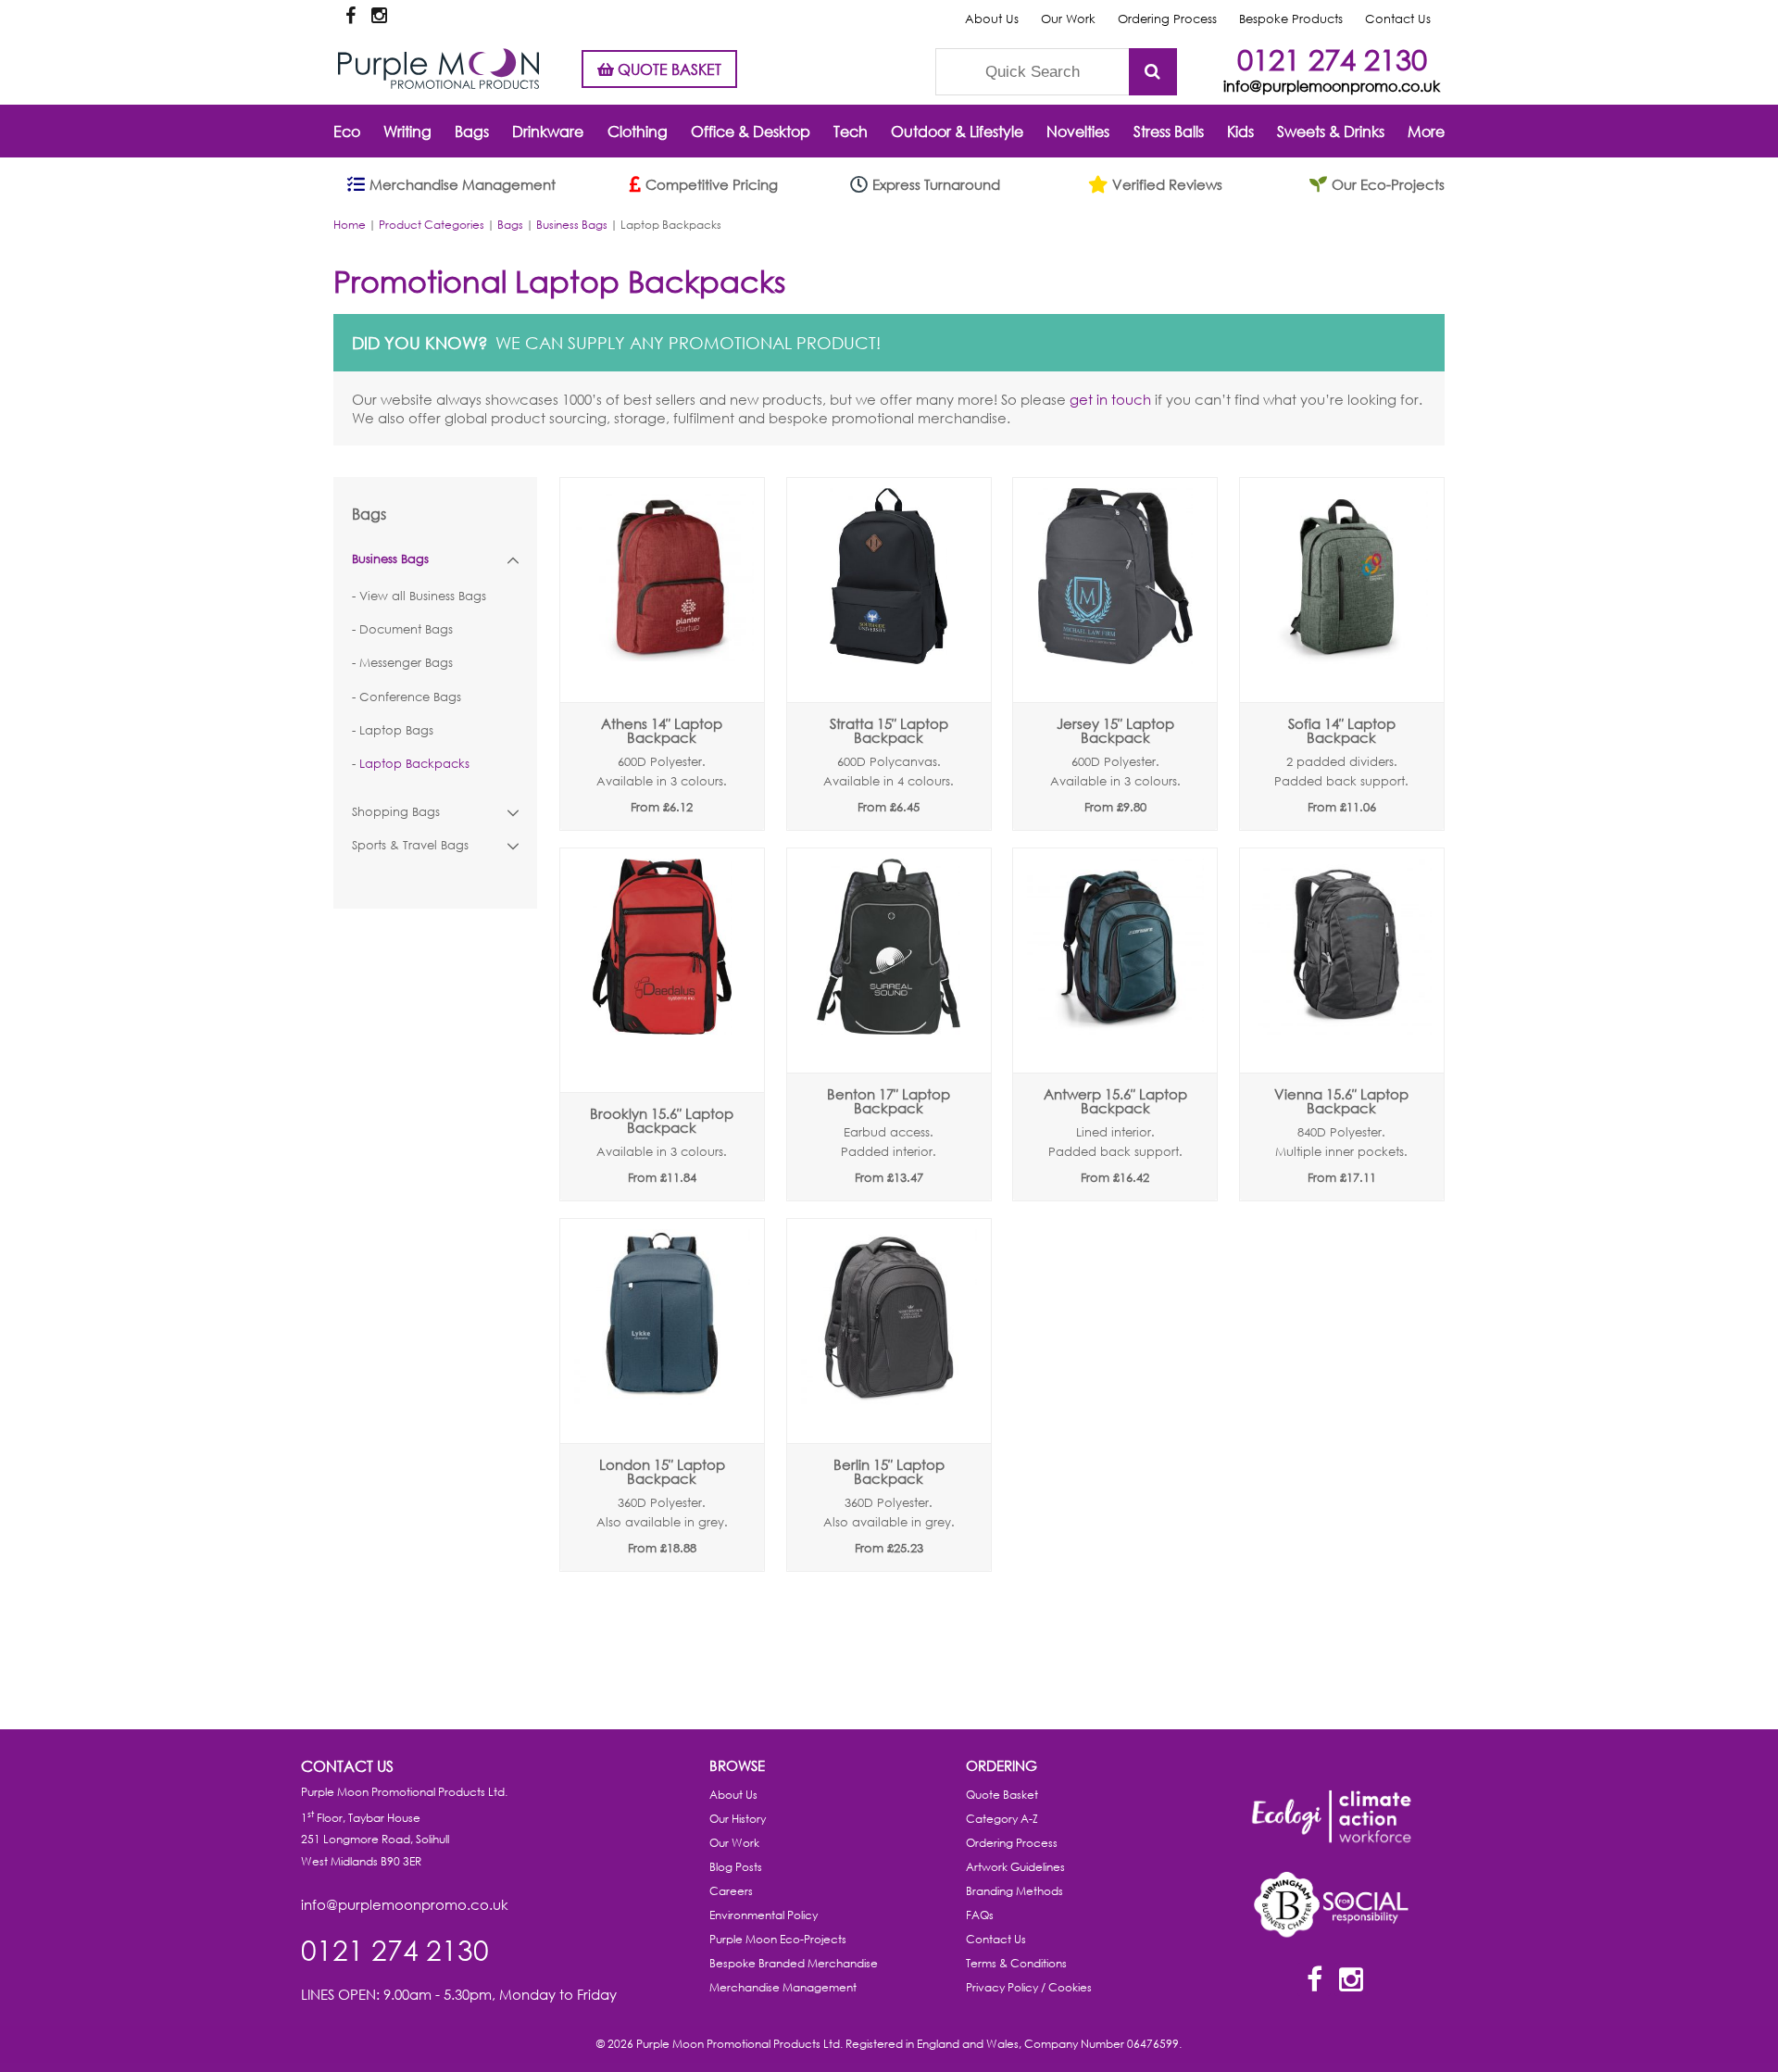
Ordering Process (1167, 19)
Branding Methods (1014, 1891)
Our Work (1068, 19)
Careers (731, 1891)
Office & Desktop (751, 131)
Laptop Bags (396, 730)
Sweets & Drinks (1331, 131)
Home (350, 225)
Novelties (1078, 131)
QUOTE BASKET (668, 69)
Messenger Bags (406, 663)
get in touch (1110, 399)
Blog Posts (736, 1867)
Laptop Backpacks (414, 764)
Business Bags (572, 225)
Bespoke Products (1291, 19)
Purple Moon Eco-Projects (778, 1939)
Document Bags (406, 629)
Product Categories (432, 225)
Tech (851, 131)
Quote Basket (1002, 1795)
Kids (1240, 131)
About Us (992, 19)
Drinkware (548, 131)
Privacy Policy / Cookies (1029, 1987)
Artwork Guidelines (1015, 1867)
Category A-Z (1002, 1819)
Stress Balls (1169, 131)
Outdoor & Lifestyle (957, 131)
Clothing (638, 131)
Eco (347, 131)
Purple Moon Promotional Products (438, 69)
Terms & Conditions (1016, 1963)
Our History (738, 1819)
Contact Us (1398, 19)
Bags (472, 131)
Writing (407, 131)
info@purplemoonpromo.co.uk (1332, 86)
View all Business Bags (423, 596)
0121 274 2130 (1332, 59)
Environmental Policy (764, 1915)
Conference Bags (410, 697)
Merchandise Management (783, 1987)
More (1426, 131)
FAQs (980, 1915)
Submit (1153, 72)
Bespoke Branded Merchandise (794, 1963)
